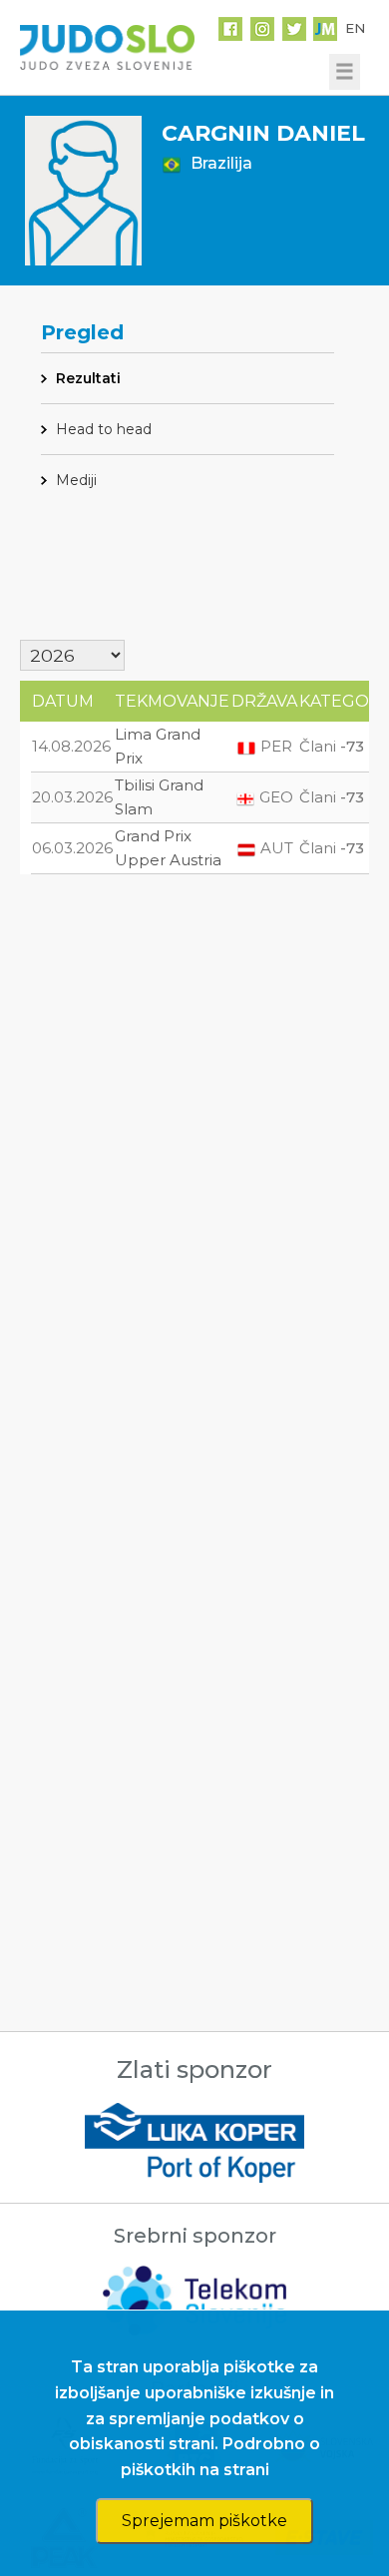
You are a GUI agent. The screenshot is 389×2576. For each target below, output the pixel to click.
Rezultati (88, 378)
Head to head (104, 429)
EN (355, 28)
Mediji (76, 480)
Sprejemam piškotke (204, 2521)
